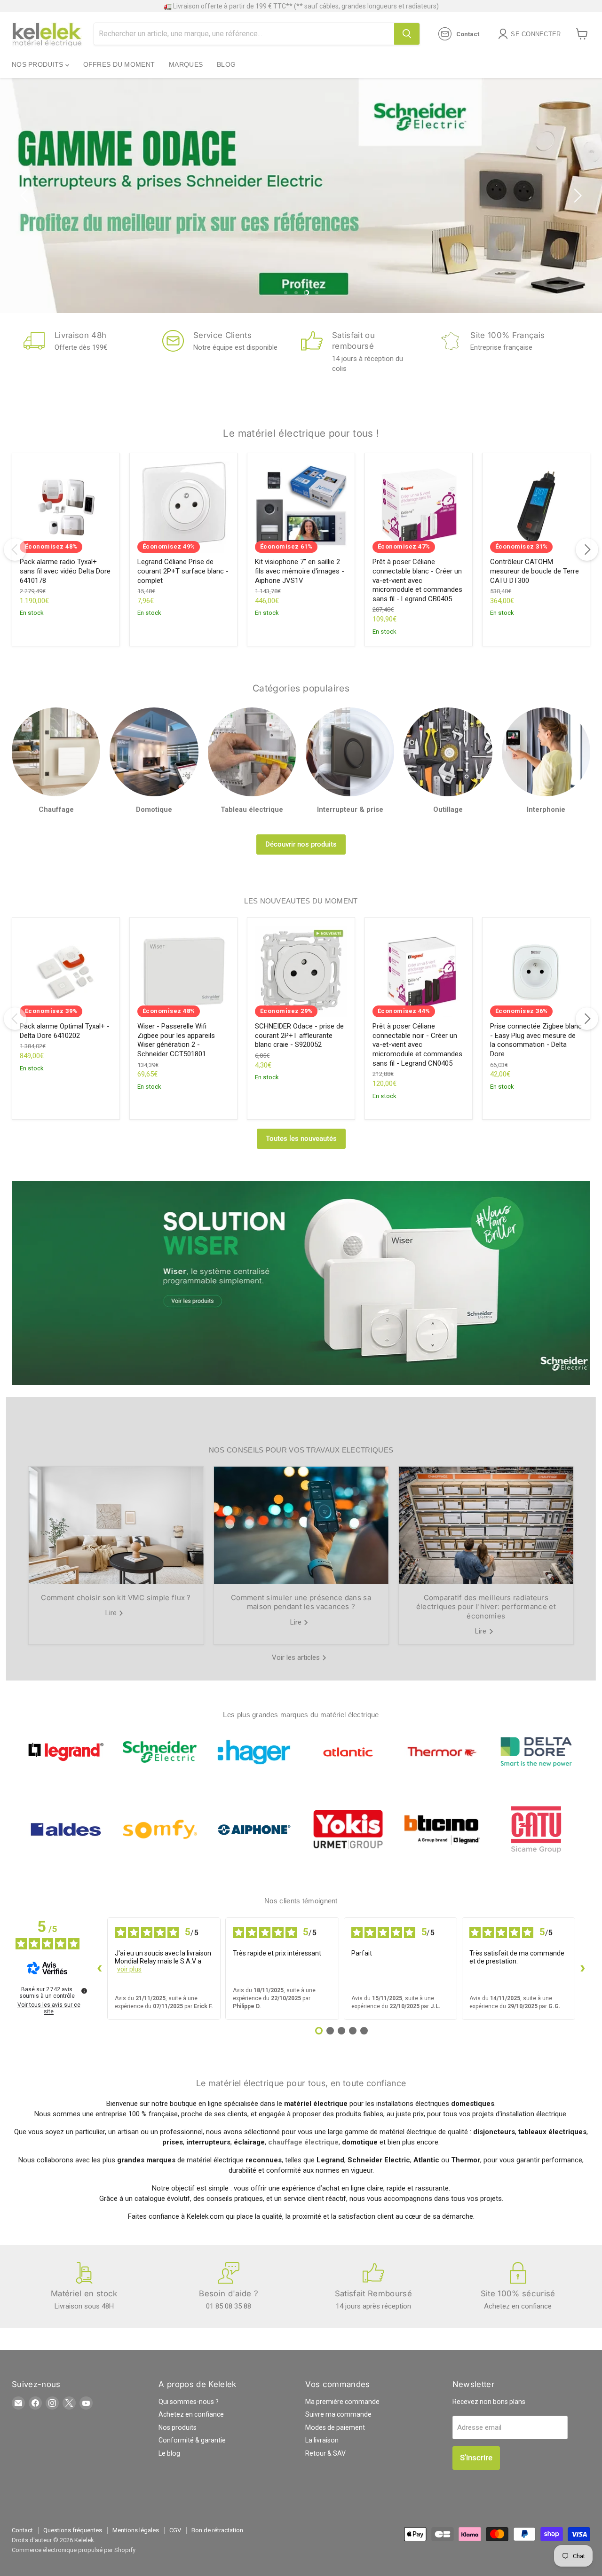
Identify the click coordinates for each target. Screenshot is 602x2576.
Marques (186, 64)
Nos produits (39, 64)
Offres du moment (119, 64)
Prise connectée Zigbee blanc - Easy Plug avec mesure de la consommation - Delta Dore (536, 1040)
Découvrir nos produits (301, 844)
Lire (112, 1613)
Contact (22, 2530)
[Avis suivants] (583, 1969)
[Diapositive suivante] (576, 196)
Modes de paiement (335, 2427)
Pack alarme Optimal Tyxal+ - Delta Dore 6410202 (65, 1031)
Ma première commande (342, 2402)
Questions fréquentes (73, 2530)
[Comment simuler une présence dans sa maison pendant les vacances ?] (301, 1525)
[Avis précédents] (100, 1969)
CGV (175, 2530)
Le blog (169, 2453)
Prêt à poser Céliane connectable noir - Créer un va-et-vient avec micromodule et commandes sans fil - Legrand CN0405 (417, 1045)
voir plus (129, 1969)
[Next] (587, 550)
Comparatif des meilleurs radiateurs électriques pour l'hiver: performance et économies (486, 1607)
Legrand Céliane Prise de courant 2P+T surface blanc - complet (183, 571)
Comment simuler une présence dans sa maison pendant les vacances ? (301, 1602)
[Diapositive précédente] (26, 196)
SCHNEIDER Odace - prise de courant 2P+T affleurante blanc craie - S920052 (299, 1035)
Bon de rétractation (217, 2530)
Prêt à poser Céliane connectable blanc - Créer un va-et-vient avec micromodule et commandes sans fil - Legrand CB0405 (417, 580)
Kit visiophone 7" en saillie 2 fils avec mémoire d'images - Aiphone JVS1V (300, 571)
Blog (226, 64)
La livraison (322, 2440)
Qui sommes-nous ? (189, 2402)
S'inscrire (476, 2458)
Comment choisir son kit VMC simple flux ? (116, 1598)
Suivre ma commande (338, 2414)
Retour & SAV (325, 2453)
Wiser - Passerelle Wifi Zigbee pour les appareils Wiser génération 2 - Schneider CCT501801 (176, 1040)
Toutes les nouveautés (301, 1139)
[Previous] (15, 550)
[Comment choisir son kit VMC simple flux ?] (116, 1525)
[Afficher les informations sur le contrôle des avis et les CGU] (84, 1991)
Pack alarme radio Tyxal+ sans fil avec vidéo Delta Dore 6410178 (65, 571)
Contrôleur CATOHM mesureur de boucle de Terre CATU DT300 (535, 571)
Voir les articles (297, 1657)
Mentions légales (136, 2530)
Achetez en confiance (191, 2414)
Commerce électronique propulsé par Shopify (74, 2550)
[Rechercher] (407, 34)
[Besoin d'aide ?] (229, 2286)
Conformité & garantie (192, 2440)
